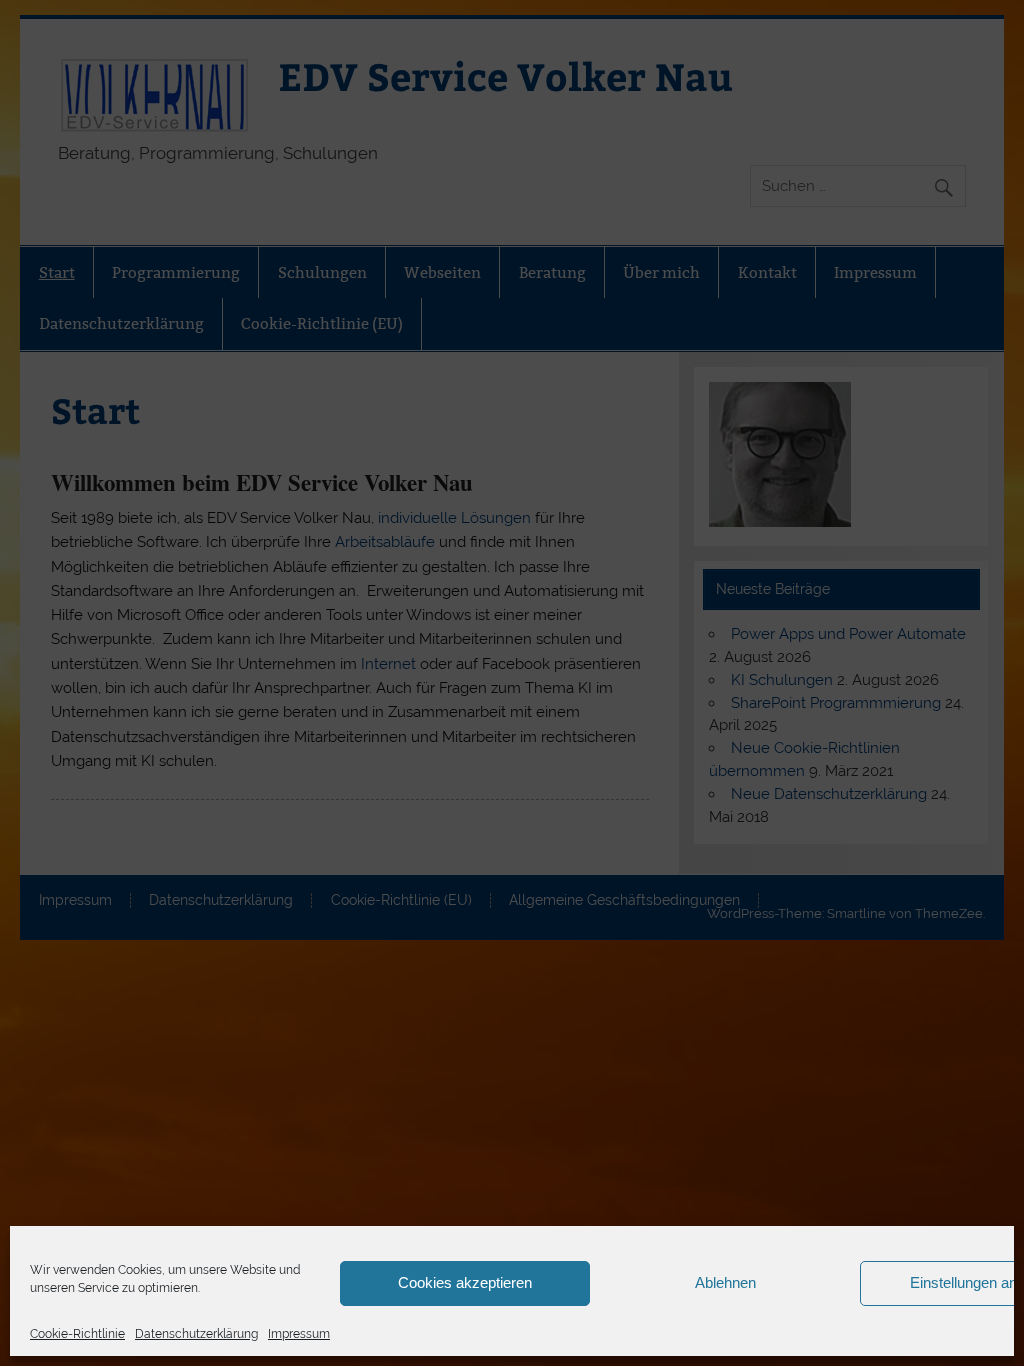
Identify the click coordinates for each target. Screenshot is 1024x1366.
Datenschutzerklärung (196, 1334)
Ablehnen (725, 1282)
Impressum (299, 1334)
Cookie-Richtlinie (77, 1334)
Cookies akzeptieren (465, 1282)
